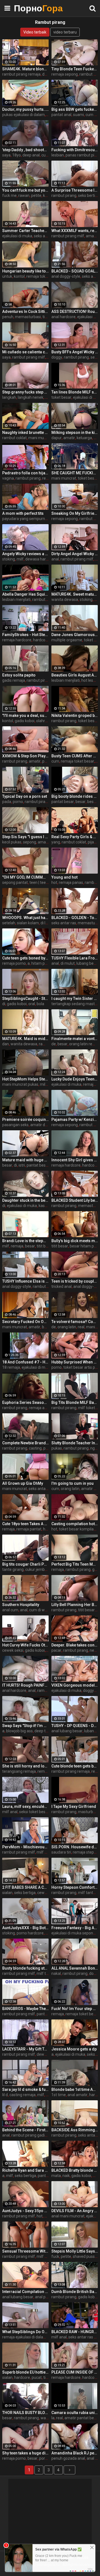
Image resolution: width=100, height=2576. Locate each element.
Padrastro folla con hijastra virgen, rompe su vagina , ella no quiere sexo (25, 473)
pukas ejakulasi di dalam (23, 115)
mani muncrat (41, 438)
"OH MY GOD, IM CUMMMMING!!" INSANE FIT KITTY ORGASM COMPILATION (25, 877)
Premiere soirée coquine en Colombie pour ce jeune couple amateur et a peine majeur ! (25, 1120)
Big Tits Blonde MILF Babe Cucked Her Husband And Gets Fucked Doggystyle (75, 1402)
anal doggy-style (66, 276)
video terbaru (65, 32)
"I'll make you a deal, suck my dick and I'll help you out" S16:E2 (25, 716)
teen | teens (40, 882)
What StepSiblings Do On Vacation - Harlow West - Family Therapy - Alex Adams (25, 2332)
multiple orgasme (67, 640)
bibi (47, 2216)
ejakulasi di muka (17, 236)
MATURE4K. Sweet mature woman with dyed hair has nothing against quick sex (75, 594)
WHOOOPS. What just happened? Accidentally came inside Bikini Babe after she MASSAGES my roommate (25, 918)
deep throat (45, 1731)
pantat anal (61, 115)
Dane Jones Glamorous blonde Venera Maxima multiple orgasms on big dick (75, 635)
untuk (7, 276)
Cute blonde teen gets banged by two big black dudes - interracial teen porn (75, 1766)
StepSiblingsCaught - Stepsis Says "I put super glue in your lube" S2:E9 (25, 999)
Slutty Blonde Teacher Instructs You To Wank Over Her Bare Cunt (75, 1443)
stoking (9, 559)
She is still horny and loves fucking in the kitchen (25, 1766)
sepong (30, 842)
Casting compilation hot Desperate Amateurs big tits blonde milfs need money (75, 1524)
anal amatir (77, 2095)
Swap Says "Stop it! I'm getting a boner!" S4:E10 (25, 1726)
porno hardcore (30, 1933)
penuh (8, 317)
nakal (56, 1973)
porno (18, 802)
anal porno (44, 2297)
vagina (8, 478)
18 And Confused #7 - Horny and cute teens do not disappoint (25, 1362)
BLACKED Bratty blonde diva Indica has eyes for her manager (75, 2170)
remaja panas (71, 882)
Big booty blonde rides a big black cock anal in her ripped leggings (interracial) (75, 796)
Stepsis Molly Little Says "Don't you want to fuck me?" (75, 2251)
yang (56, 842)
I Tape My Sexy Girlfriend (74, 1806)
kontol (19, 276)
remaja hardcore (17, 640)
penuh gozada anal (68, 2458)
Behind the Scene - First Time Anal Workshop (25, 2130)
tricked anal (62, 1286)
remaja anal (39, 1408)
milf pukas (46, 2256)
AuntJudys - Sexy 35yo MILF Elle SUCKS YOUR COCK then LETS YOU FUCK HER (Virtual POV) (25, 2211)
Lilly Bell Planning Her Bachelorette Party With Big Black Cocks (75, 1605)
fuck (55, 2256)
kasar (43, 1206)
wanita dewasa (65, 599)
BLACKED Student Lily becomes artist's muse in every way (75, 1200)
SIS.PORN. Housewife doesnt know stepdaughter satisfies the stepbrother (75, 1847)
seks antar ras (46, 236)
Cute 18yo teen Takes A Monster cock (25, 1524)
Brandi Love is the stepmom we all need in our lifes (25, 1241)
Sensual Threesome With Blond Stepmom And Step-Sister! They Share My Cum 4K (25, 2251)
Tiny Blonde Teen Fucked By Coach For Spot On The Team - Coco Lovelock (75, 69)
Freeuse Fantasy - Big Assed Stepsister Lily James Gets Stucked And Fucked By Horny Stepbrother (75, 1928)
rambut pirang (64, 195)
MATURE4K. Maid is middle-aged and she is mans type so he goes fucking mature (25, 1039)
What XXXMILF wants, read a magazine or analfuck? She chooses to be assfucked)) (75, 231)
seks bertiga (25, 1893)
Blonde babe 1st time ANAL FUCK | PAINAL (75, 2089)
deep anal (31, 155)
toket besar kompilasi (78, 1529)
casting (35, 1448)
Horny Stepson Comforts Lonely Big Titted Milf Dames (75, 1887)
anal (55, 559)
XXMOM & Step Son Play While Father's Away (25, 756)
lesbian (58, 155)
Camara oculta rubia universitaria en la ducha (75, 2413)
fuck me (9, 195)
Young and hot (64, 877)
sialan (7, 1893)
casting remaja (22, 2095)
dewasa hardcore (41, 559)
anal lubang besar (67, 1731)
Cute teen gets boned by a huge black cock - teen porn (25, 958)
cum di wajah (41, 1610)
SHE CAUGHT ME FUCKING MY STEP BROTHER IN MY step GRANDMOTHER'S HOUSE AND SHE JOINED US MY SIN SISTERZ (75, 473)
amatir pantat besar (82, 2418)
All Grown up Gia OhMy (23, 1483)
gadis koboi (25, 721)
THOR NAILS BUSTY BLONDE (25, 2413)
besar (81, 802)
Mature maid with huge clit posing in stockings (25, 1160)
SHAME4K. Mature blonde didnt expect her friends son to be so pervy (25, 69)
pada (7, 802)
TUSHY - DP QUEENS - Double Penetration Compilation (75, 1726)
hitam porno (42, 963)
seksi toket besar (34, 1812)
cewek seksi (13, 1650)
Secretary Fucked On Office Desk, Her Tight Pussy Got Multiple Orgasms (25, 1322)
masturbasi (88, 1812)
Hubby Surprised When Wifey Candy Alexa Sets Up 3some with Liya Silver (75, 1362)
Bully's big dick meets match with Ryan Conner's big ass (75, 1241)
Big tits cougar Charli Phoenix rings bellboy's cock (25, 1564)
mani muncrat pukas (20, 1084)
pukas (57, 1448)
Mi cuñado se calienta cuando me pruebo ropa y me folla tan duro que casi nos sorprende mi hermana (25, 352)
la (53, 2418)
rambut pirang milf (68, 236)
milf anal (10, 1812)
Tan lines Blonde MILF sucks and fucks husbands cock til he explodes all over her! (75, 392)
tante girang (13, 1569)
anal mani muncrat (68, 2216)
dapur (57, 438)
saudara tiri (61, 1852)
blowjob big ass (19, 1731)
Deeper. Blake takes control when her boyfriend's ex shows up (75, 1645)
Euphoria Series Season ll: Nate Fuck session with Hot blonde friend (25, 1402)
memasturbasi (28, 317)
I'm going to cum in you (72, 1483)
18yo (17, 155)
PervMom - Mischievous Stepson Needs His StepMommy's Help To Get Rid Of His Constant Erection (25, 1847)
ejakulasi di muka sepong (73, 1933)
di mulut (68, 963)
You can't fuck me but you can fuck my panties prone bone (25, 190)
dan (6, 1044)
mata (56, 2176)
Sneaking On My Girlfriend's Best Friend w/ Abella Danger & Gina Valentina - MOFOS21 (75, 513)
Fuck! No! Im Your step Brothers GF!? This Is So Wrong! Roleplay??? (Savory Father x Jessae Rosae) (75, 2009)
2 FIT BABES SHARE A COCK (25, 1887)
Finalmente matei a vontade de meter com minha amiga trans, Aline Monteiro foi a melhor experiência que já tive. (75, 1039)
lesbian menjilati (16, 599)
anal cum (10, 1610)
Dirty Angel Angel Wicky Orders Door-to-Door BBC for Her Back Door (75, 554)
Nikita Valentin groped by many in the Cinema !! (75, 716)
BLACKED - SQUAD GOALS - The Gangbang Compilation (75, 271)
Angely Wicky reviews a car (25, 554)
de (54, 1044)
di (4, 1004)
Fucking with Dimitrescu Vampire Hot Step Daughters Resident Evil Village (75, 150)
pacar (56, 1650)
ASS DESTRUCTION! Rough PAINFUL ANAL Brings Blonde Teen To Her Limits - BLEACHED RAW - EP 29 (75, 312)
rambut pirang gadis (29, 2135)
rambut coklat (14, 438)
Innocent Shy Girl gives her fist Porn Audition (75, 1160)
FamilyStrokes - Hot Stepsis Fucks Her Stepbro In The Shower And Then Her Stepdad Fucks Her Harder (25, 635)
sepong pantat (15, 882)
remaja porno (14, 963)
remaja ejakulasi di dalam (24, 2337)
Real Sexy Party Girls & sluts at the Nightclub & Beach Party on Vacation (75, 837)
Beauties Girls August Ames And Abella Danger (75, 675)
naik (66, 2176)
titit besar (45, 1246)
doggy (57, 357)
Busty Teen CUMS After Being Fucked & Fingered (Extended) (75, 756)
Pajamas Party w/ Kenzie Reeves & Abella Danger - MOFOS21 (75, 1120)
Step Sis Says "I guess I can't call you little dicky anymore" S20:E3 (25, 837)
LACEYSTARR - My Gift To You (25, 2049)
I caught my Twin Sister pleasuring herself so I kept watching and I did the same (75, 999)
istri (22, 1165)
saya (6, 155)
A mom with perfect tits (23, 513)
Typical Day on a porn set (25, 796)
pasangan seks (15, 1125)
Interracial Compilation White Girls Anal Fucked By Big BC (25, 2292)
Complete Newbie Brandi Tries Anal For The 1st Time (25, 1443)
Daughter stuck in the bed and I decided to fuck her (25, 1200)
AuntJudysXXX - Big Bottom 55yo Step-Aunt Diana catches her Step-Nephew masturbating (25, 1928)
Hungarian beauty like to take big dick (25, 271)
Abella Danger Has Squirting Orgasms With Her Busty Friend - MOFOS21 (25, 594)
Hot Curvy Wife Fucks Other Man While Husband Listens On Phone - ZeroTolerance (25, 1645)
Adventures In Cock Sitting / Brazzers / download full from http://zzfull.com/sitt (25, 312)
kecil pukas (12, 842)
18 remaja (11, 1367)
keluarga (84, 438)
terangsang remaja (19, 1771)
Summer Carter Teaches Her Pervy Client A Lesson (25, 231)
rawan (24, 195)
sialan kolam (28, 923)
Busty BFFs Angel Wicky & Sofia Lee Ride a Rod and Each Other (75, 352)
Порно (28, 8)
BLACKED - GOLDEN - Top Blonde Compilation (75, 918)
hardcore (41, 640)
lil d (5, 2095)
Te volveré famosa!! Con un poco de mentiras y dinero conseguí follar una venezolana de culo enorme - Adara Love (75, 1322)
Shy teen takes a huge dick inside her (25, 2453)
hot (54, 882)
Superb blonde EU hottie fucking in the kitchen (25, 2372)
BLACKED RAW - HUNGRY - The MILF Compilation (75, 2332)
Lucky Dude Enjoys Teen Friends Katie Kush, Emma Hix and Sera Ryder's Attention (75, 1079)
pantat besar (63, 802)
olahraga (44, 721)
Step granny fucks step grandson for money (25, 392)
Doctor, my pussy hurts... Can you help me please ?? (25, 109)
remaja (89, 1084)
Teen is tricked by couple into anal (75, 1281)
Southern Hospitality (21, 1605)
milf (20, 559)
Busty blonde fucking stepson (25, 1968)
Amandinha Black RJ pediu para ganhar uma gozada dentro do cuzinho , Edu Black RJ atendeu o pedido (75, 2453)
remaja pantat (29, 1529)
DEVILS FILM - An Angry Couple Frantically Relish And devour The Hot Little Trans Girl (75, 2211)
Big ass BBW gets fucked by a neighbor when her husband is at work (75, 109)
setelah (9, 923)
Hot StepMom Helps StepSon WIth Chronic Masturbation (25, 1079)
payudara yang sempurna (25, 519)
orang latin (67, 1327)
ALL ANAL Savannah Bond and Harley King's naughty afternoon (75, 1968)
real (46, 478)
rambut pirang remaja (21, 74)
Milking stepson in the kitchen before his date (75, 433)
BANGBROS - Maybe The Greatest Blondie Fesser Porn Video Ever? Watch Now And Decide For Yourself (25, 2009)
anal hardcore (63, 317)
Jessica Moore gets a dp (74, 2049)
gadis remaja (14, 680)
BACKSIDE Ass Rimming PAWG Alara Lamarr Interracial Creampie (75, 2130)
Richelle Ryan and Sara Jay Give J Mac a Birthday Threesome (25, 2170)
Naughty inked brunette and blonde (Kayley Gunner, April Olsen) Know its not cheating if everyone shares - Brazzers (25, 433)
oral (32, 1004)
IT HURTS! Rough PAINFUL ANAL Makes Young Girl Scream (25, 1685)
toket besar (61, 397)
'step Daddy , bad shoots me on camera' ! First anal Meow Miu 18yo (25, 150)
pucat (37, 2377)
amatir (92, 236)
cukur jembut (37, 1569)
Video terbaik (35, 32)
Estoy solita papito (19, 675)
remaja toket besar (43, 276)
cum (55, 761)
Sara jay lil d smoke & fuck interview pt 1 (25, 2089)
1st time (59, 2095)
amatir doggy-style (47, 1125)
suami (78, 115)
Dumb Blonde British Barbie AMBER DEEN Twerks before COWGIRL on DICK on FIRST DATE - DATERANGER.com (75, 2292)
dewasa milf (47, 2054)
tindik (47, 317)
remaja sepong (65, 74)
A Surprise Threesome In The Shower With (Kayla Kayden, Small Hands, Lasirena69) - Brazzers (75, 190)
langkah (9, 397)
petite (36, 195)
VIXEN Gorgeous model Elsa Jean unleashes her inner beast (75, 1685)
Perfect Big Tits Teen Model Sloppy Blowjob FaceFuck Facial (75, 1564)
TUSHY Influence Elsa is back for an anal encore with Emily (25, 1281)
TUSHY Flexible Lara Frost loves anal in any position (75, 958)
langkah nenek (31, 397)
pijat (92, 842)
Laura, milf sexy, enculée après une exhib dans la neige (25, 1806)
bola (40, 1004)
